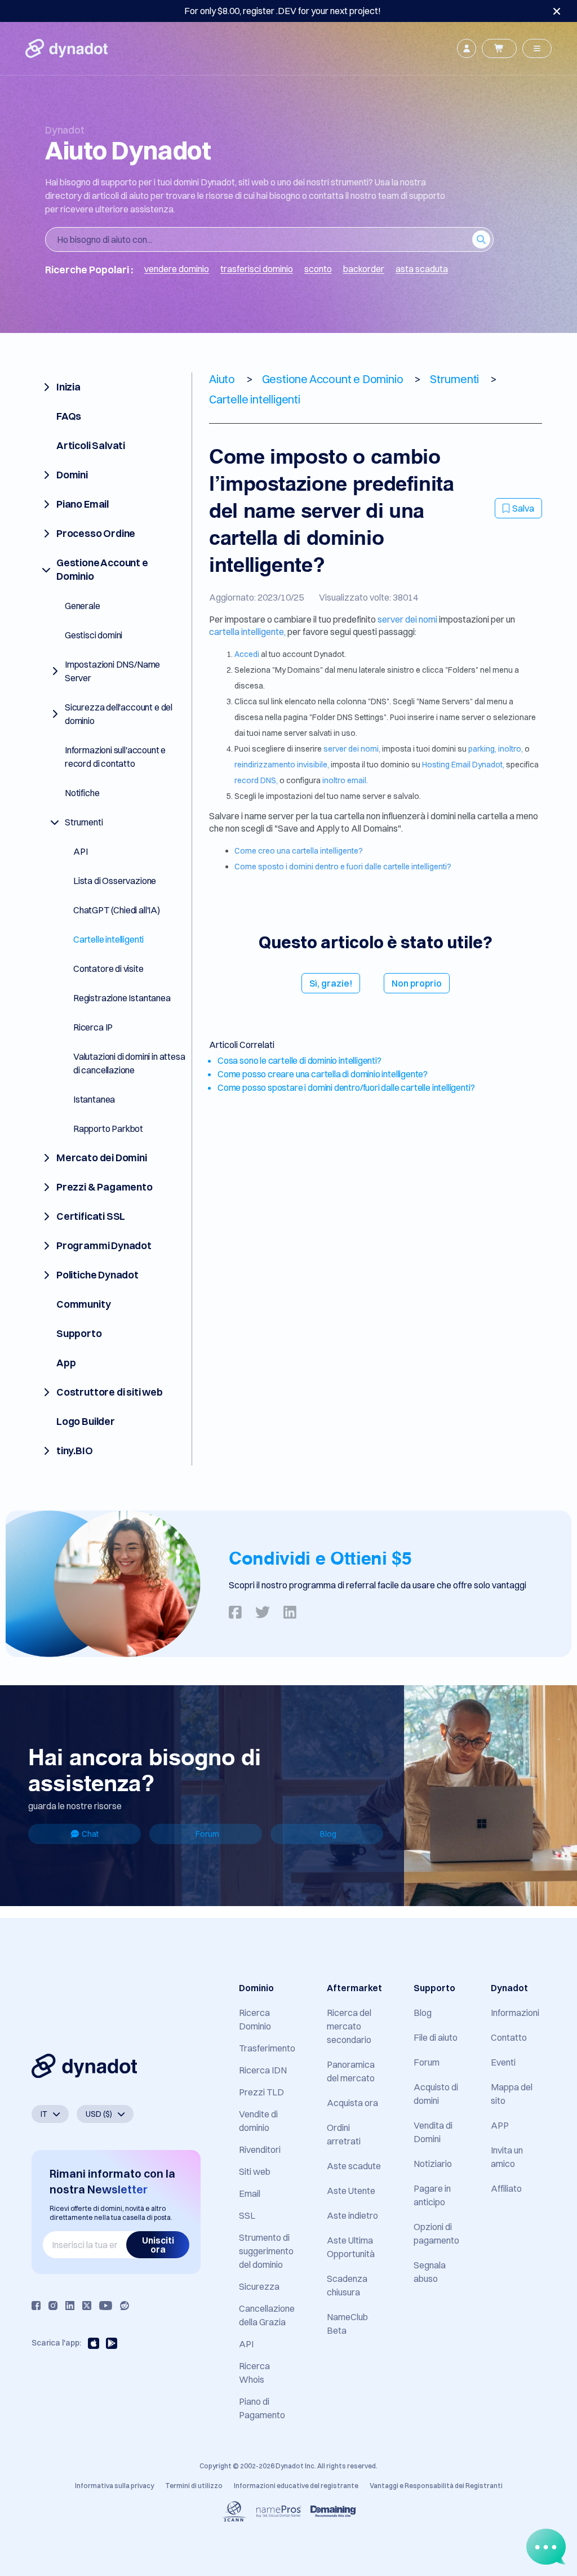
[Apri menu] (537, 48)
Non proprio (417, 983)
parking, (482, 749)
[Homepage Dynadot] (66, 48)
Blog (328, 1834)
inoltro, (511, 749)
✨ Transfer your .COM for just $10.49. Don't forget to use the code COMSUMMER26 (282, 11)
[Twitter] (87, 2306)
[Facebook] (36, 2306)
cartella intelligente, (247, 632)
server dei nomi (408, 619)
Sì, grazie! (331, 983)
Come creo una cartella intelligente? (299, 851)
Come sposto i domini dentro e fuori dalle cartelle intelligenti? (343, 867)
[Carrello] (499, 48)
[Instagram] (53, 2306)
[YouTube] (106, 2306)
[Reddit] (125, 2306)
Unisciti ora (158, 2245)
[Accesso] (467, 48)
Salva (523, 508)
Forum (207, 1834)
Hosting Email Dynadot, (463, 765)
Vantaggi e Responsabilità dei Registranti (436, 2486)
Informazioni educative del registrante (296, 2486)
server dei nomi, (352, 749)
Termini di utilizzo (194, 2486)
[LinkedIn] (70, 2306)
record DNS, (256, 780)
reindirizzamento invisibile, (282, 765)
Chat (90, 1834)
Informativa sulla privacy (114, 2486)
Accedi (248, 654)
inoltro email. (345, 780)
